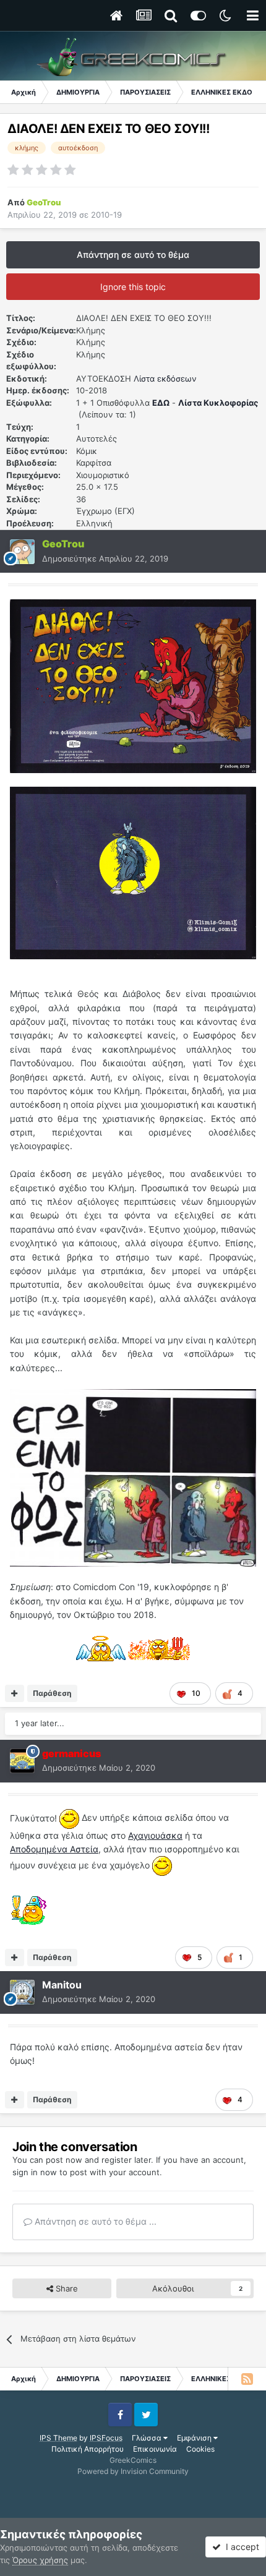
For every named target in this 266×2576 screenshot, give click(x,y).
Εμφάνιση (195, 2438)
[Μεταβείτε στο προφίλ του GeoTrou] (22, 552)
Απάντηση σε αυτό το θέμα (133, 255)
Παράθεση (52, 1693)
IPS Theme (58, 2438)
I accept (240, 2547)
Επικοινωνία (155, 2449)
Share (66, 2288)
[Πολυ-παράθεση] (15, 1693)
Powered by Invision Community (133, 2471)
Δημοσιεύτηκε (105, 558)
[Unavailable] (133, 1477)
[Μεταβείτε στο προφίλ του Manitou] (22, 1992)
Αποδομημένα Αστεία (54, 1849)
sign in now (35, 2172)
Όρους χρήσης (40, 2560)
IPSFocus (106, 2438)
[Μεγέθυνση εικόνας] (133, 685)
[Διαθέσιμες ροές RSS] (247, 2379)
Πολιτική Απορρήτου (88, 2449)
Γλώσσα (148, 2438)
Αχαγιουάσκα (155, 1835)
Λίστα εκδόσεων (165, 379)
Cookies (200, 2449)
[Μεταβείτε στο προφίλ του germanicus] (22, 1761)
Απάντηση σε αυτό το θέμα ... (94, 2221)
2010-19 (106, 215)
